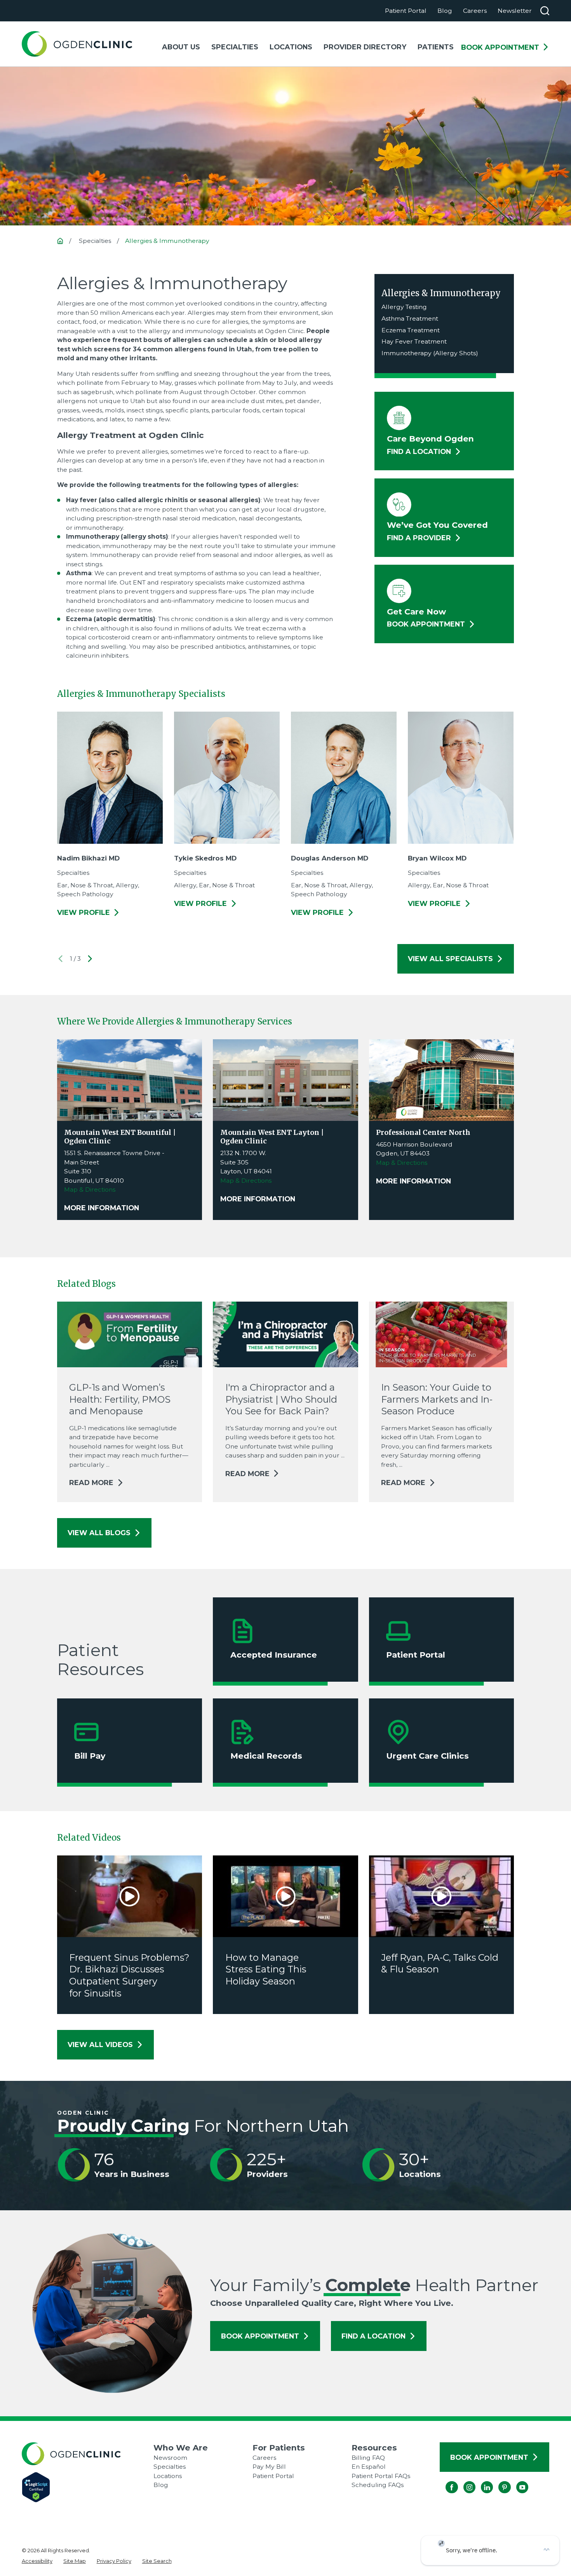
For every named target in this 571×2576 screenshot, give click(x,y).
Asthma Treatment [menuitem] (410, 319)
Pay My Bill (269, 2467)
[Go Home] (60, 241)
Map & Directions (90, 1189)
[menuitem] (37, 2561)
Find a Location (373, 2336)
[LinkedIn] (481, 2481)
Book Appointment (500, 47)
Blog (445, 11)
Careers (475, 11)
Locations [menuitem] (291, 47)
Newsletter (515, 11)
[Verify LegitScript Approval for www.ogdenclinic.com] (88, 2487)
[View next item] (90, 959)
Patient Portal (406, 11)
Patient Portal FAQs (381, 2476)
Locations (168, 2476)
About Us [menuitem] (181, 47)
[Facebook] (446, 2481)
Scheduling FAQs (378, 2485)
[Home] (77, 44)
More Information (102, 1208)
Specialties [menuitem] (235, 47)
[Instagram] (463, 2481)
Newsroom (170, 2458)
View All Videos (100, 2045)
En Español (369, 2467)
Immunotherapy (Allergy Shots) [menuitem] (430, 353)
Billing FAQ (368, 2458)
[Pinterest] (499, 2481)
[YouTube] (516, 2481)
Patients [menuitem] (436, 47)
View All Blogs (99, 1533)
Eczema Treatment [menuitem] (411, 330)
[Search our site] (545, 11)
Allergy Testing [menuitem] (404, 307)
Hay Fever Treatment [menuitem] (414, 341)
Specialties (170, 2467)
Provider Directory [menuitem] (365, 47)
